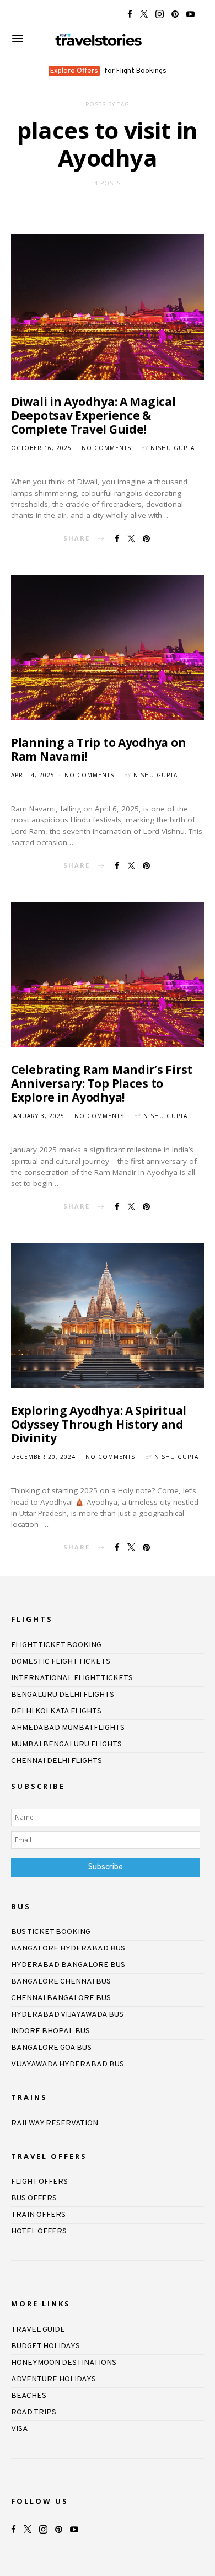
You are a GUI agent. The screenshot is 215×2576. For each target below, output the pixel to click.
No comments (106, 448)
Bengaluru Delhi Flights (63, 1695)
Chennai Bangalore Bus (61, 1998)
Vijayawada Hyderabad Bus (68, 2064)
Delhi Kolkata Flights (56, 1711)
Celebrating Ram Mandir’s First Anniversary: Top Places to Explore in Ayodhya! (102, 1083)
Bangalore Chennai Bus (61, 1982)
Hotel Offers (39, 2232)
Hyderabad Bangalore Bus (68, 1965)
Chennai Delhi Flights (57, 1761)
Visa (20, 2429)
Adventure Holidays (53, 2379)
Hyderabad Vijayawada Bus (67, 2015)
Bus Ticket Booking (51, 1932)
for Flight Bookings (108, 71)
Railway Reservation (55, 2123)
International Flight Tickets (72, 1678)
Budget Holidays (45, 2346)
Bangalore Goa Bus (51, 2048)
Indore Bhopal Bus (50, 2031)
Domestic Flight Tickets (61, 1662)
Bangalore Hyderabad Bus (68, 1949)
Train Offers (38, 2215)
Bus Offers (34, 2198)
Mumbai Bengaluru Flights (66, 1744)
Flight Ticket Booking (56, 1645)
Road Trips (34, 2412)
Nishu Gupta (173, 448)
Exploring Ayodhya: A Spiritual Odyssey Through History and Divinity (99, 1424)
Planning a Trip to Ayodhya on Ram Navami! (98, 749)
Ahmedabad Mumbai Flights (68, 1728)
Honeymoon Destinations (64, 2363)
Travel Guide (38, 2330)
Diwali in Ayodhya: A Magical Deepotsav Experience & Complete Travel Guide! (93, 415)
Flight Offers (39, 2182)
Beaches (29, 2396)
